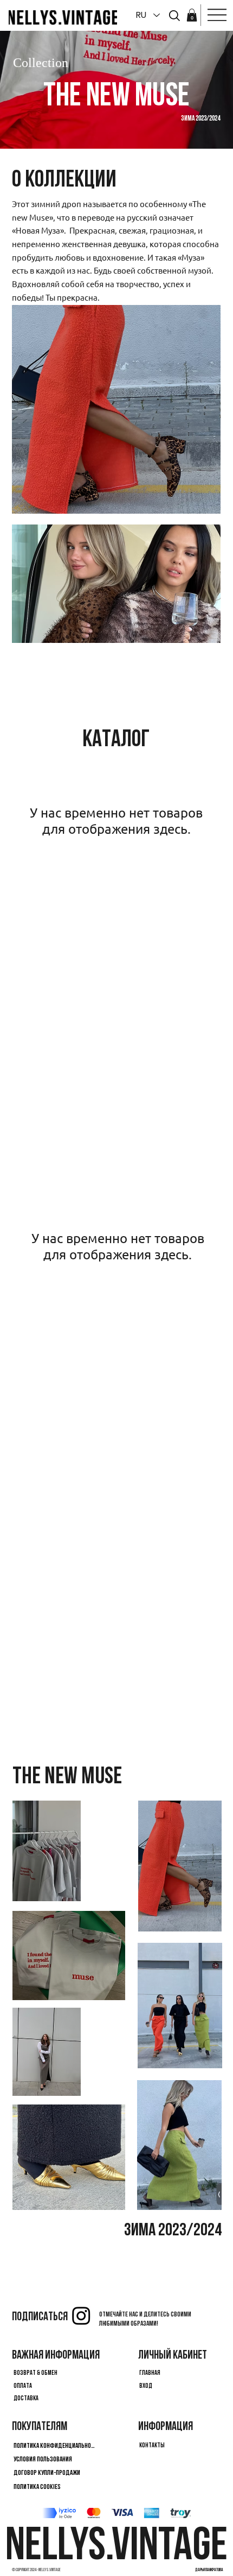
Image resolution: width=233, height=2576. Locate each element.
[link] (192, 15)
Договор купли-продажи (47, 2473)
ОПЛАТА (23, 2386)
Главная (150, 2373)
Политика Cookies (37, 2487)
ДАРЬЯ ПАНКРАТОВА (209, 2570)
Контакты (152, 2446)
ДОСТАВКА (26, 2399)
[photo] (174, 16)
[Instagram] (81, 2315)
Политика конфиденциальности (56, 2446)
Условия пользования (43, 2459)
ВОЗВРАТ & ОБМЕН (35, 2373)
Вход (146, 2386)
